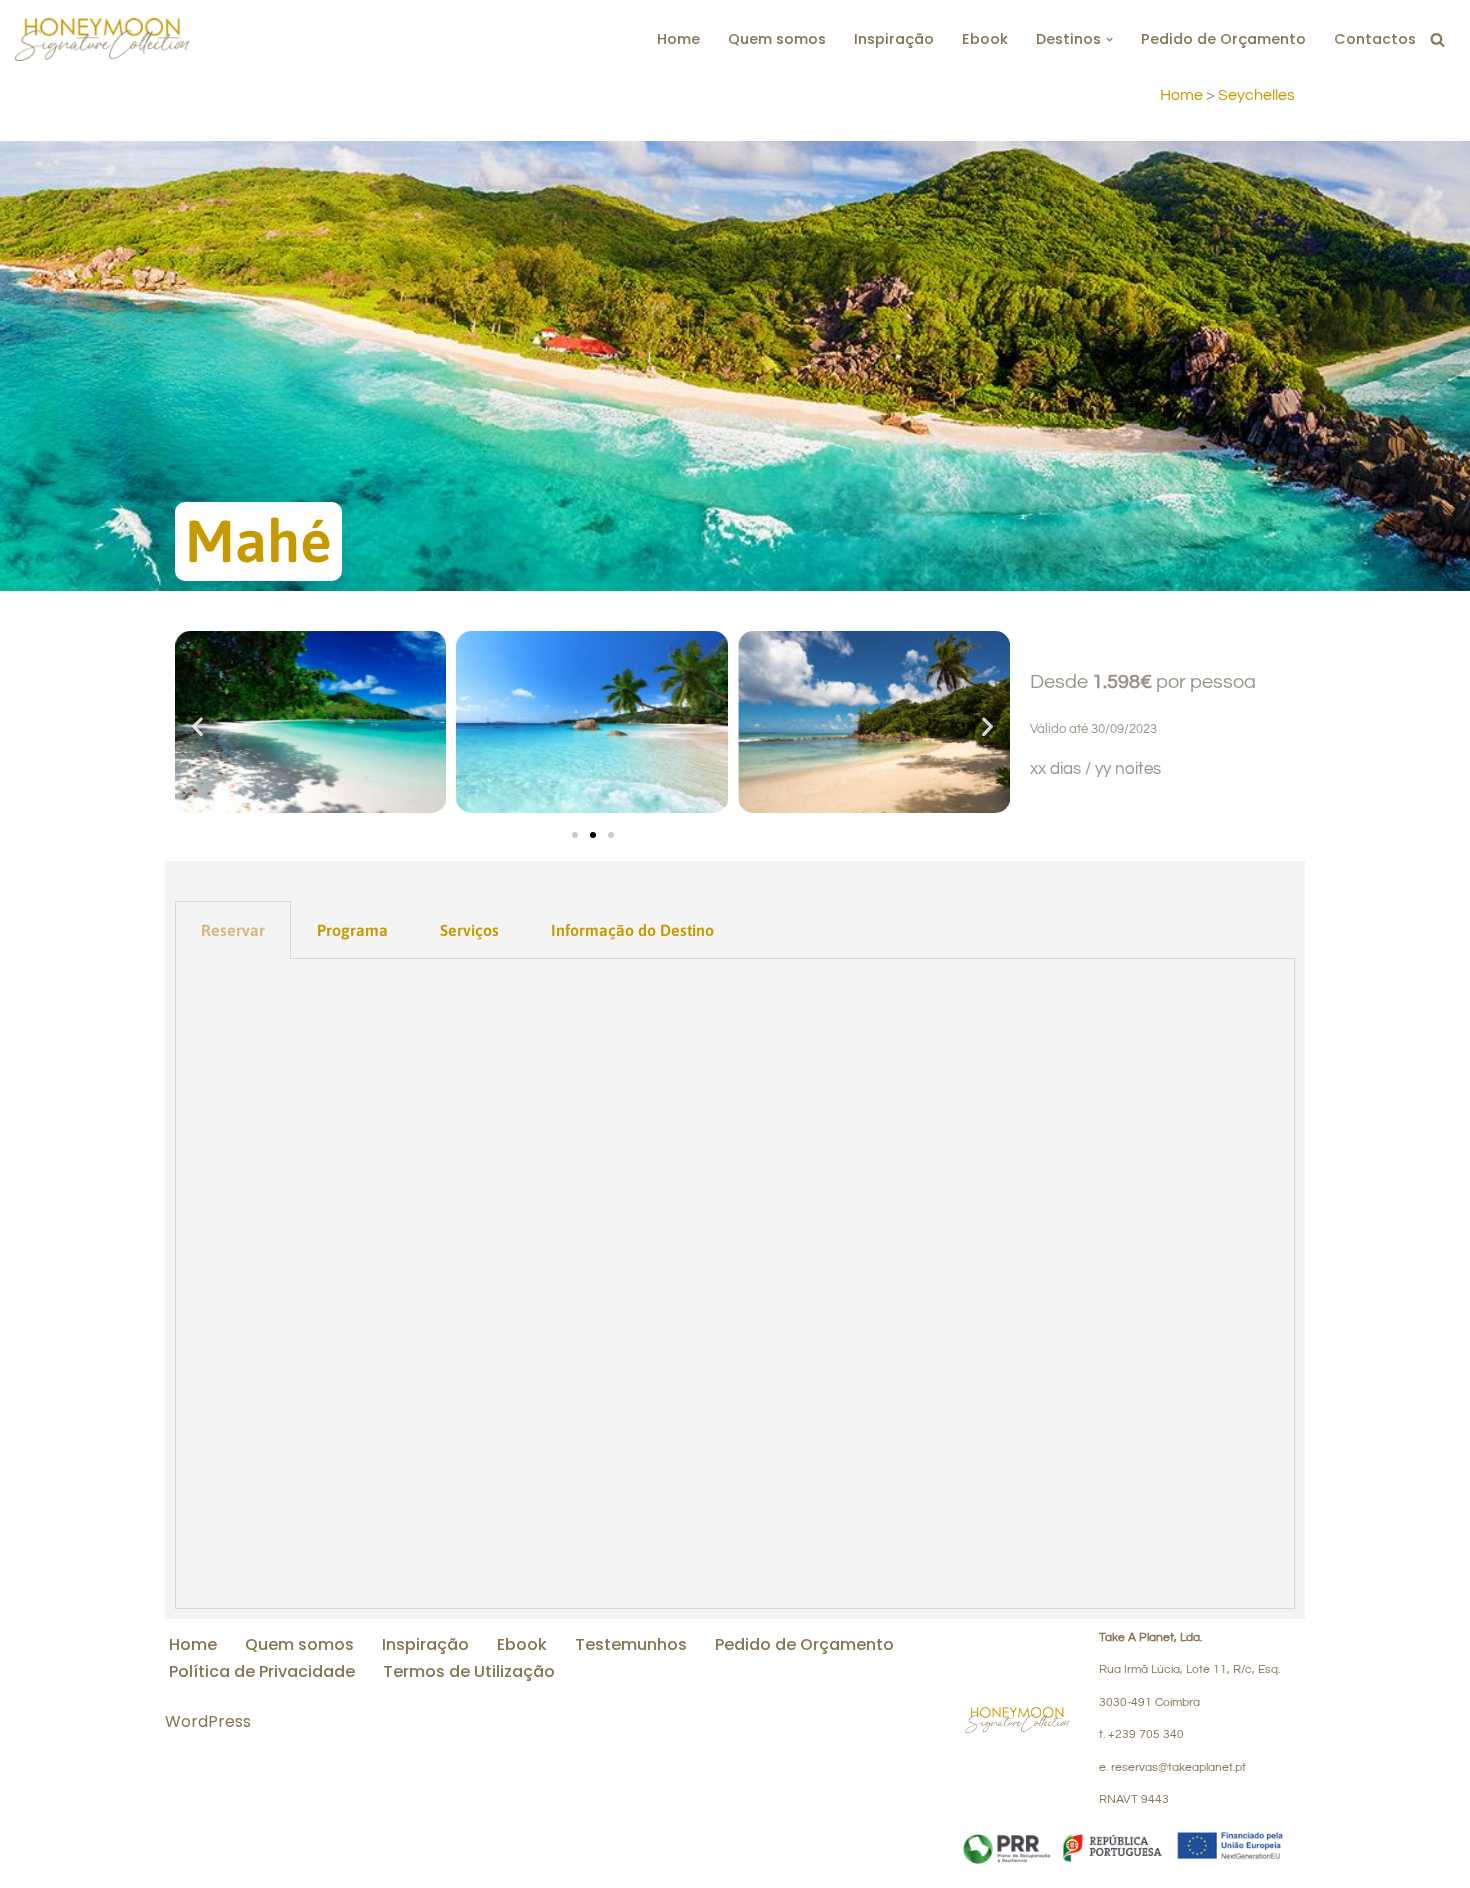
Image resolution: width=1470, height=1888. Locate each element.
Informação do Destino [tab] (632, 930)
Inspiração (894, 39)
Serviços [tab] (469, 930)
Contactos (1375, 39)
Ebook (985, 39)
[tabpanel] (735, 1284)
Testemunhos (631, 1644)
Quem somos (777, 39)
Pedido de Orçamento (1223, 39)
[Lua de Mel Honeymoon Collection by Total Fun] (102, 39)
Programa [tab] (352, 930)
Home (678, 39)
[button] (1109, 39)
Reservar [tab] (233, 930)
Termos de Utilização (469, 1671)
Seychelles (1256, 95)
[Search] (1437, 39)
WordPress (208, 1721)
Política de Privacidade (262, 1671)
